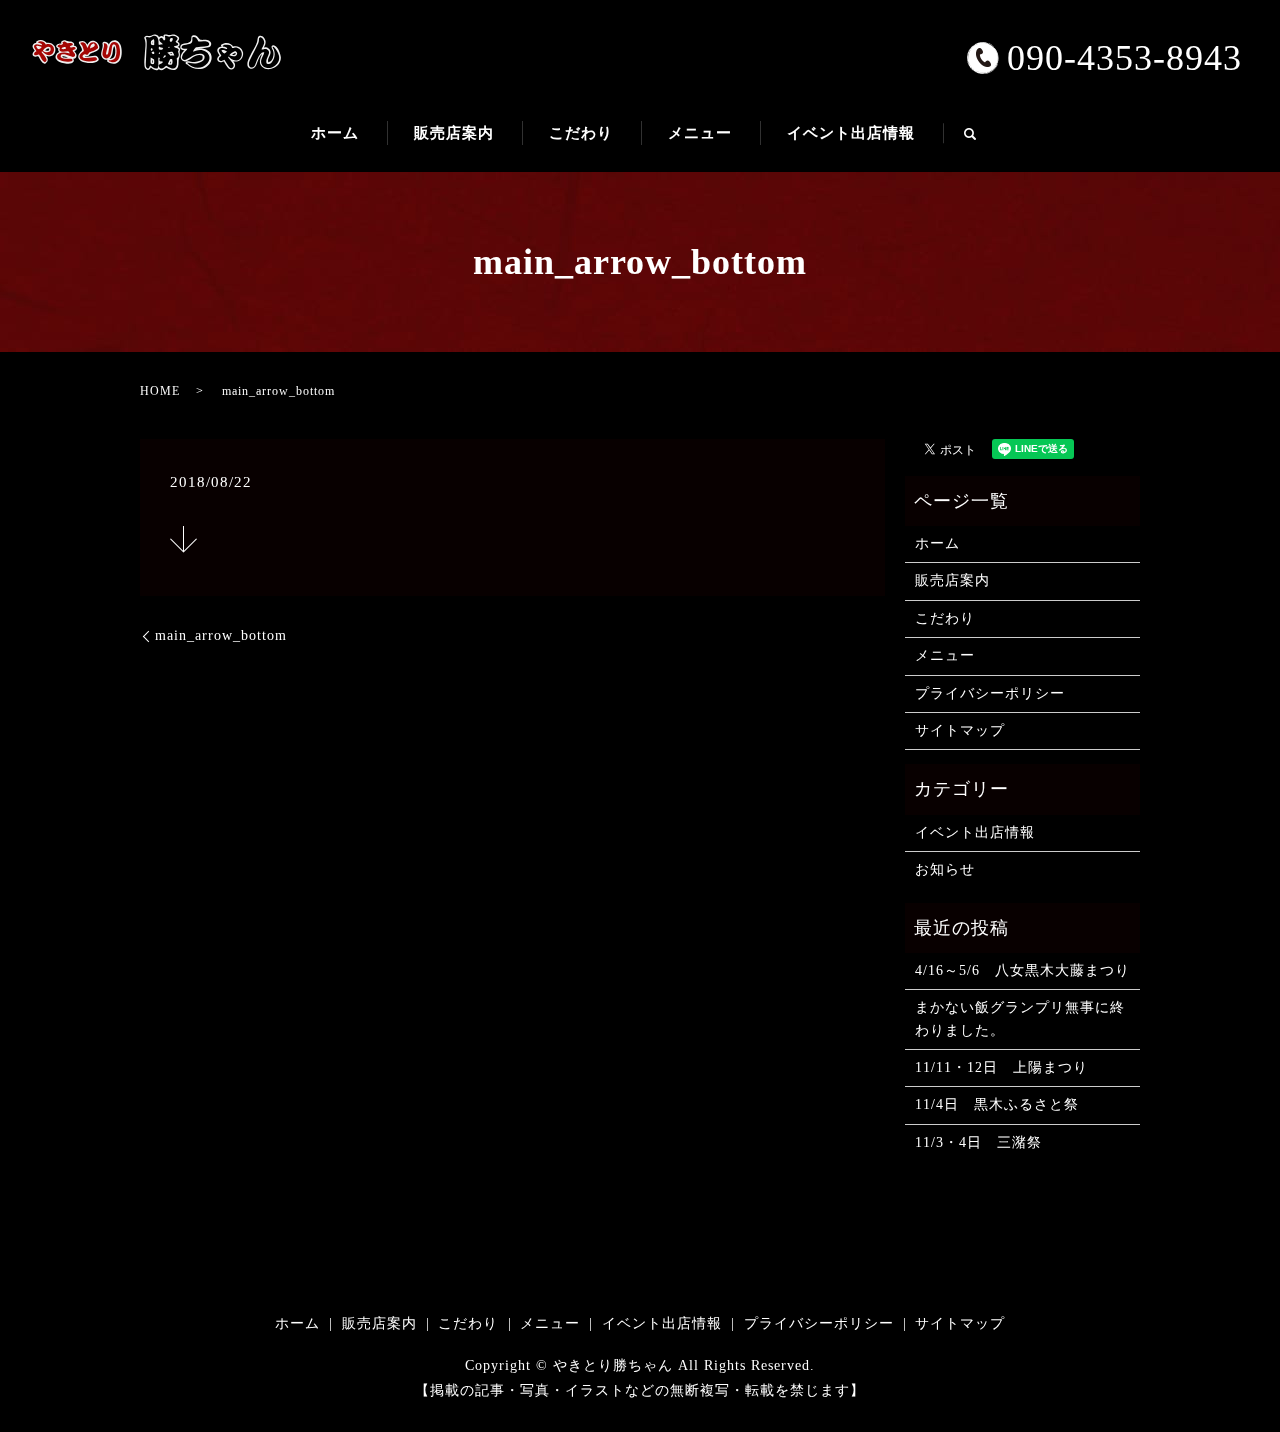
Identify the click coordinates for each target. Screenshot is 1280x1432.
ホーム (335, 133)
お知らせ (945, 869)
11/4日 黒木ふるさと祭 (997, 1104)
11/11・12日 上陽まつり (1001, 1067)
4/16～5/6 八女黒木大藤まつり (1022, 970)
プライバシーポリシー (990, 693)
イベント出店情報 (851, 133)
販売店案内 (454, 133)
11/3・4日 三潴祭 (978, 1142)
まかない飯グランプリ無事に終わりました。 (1020, 1018)
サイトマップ (960, 730)
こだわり (581, 133)
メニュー (700, 133)
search (983, 142)
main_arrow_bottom (221, 635)
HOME (160, 391)
